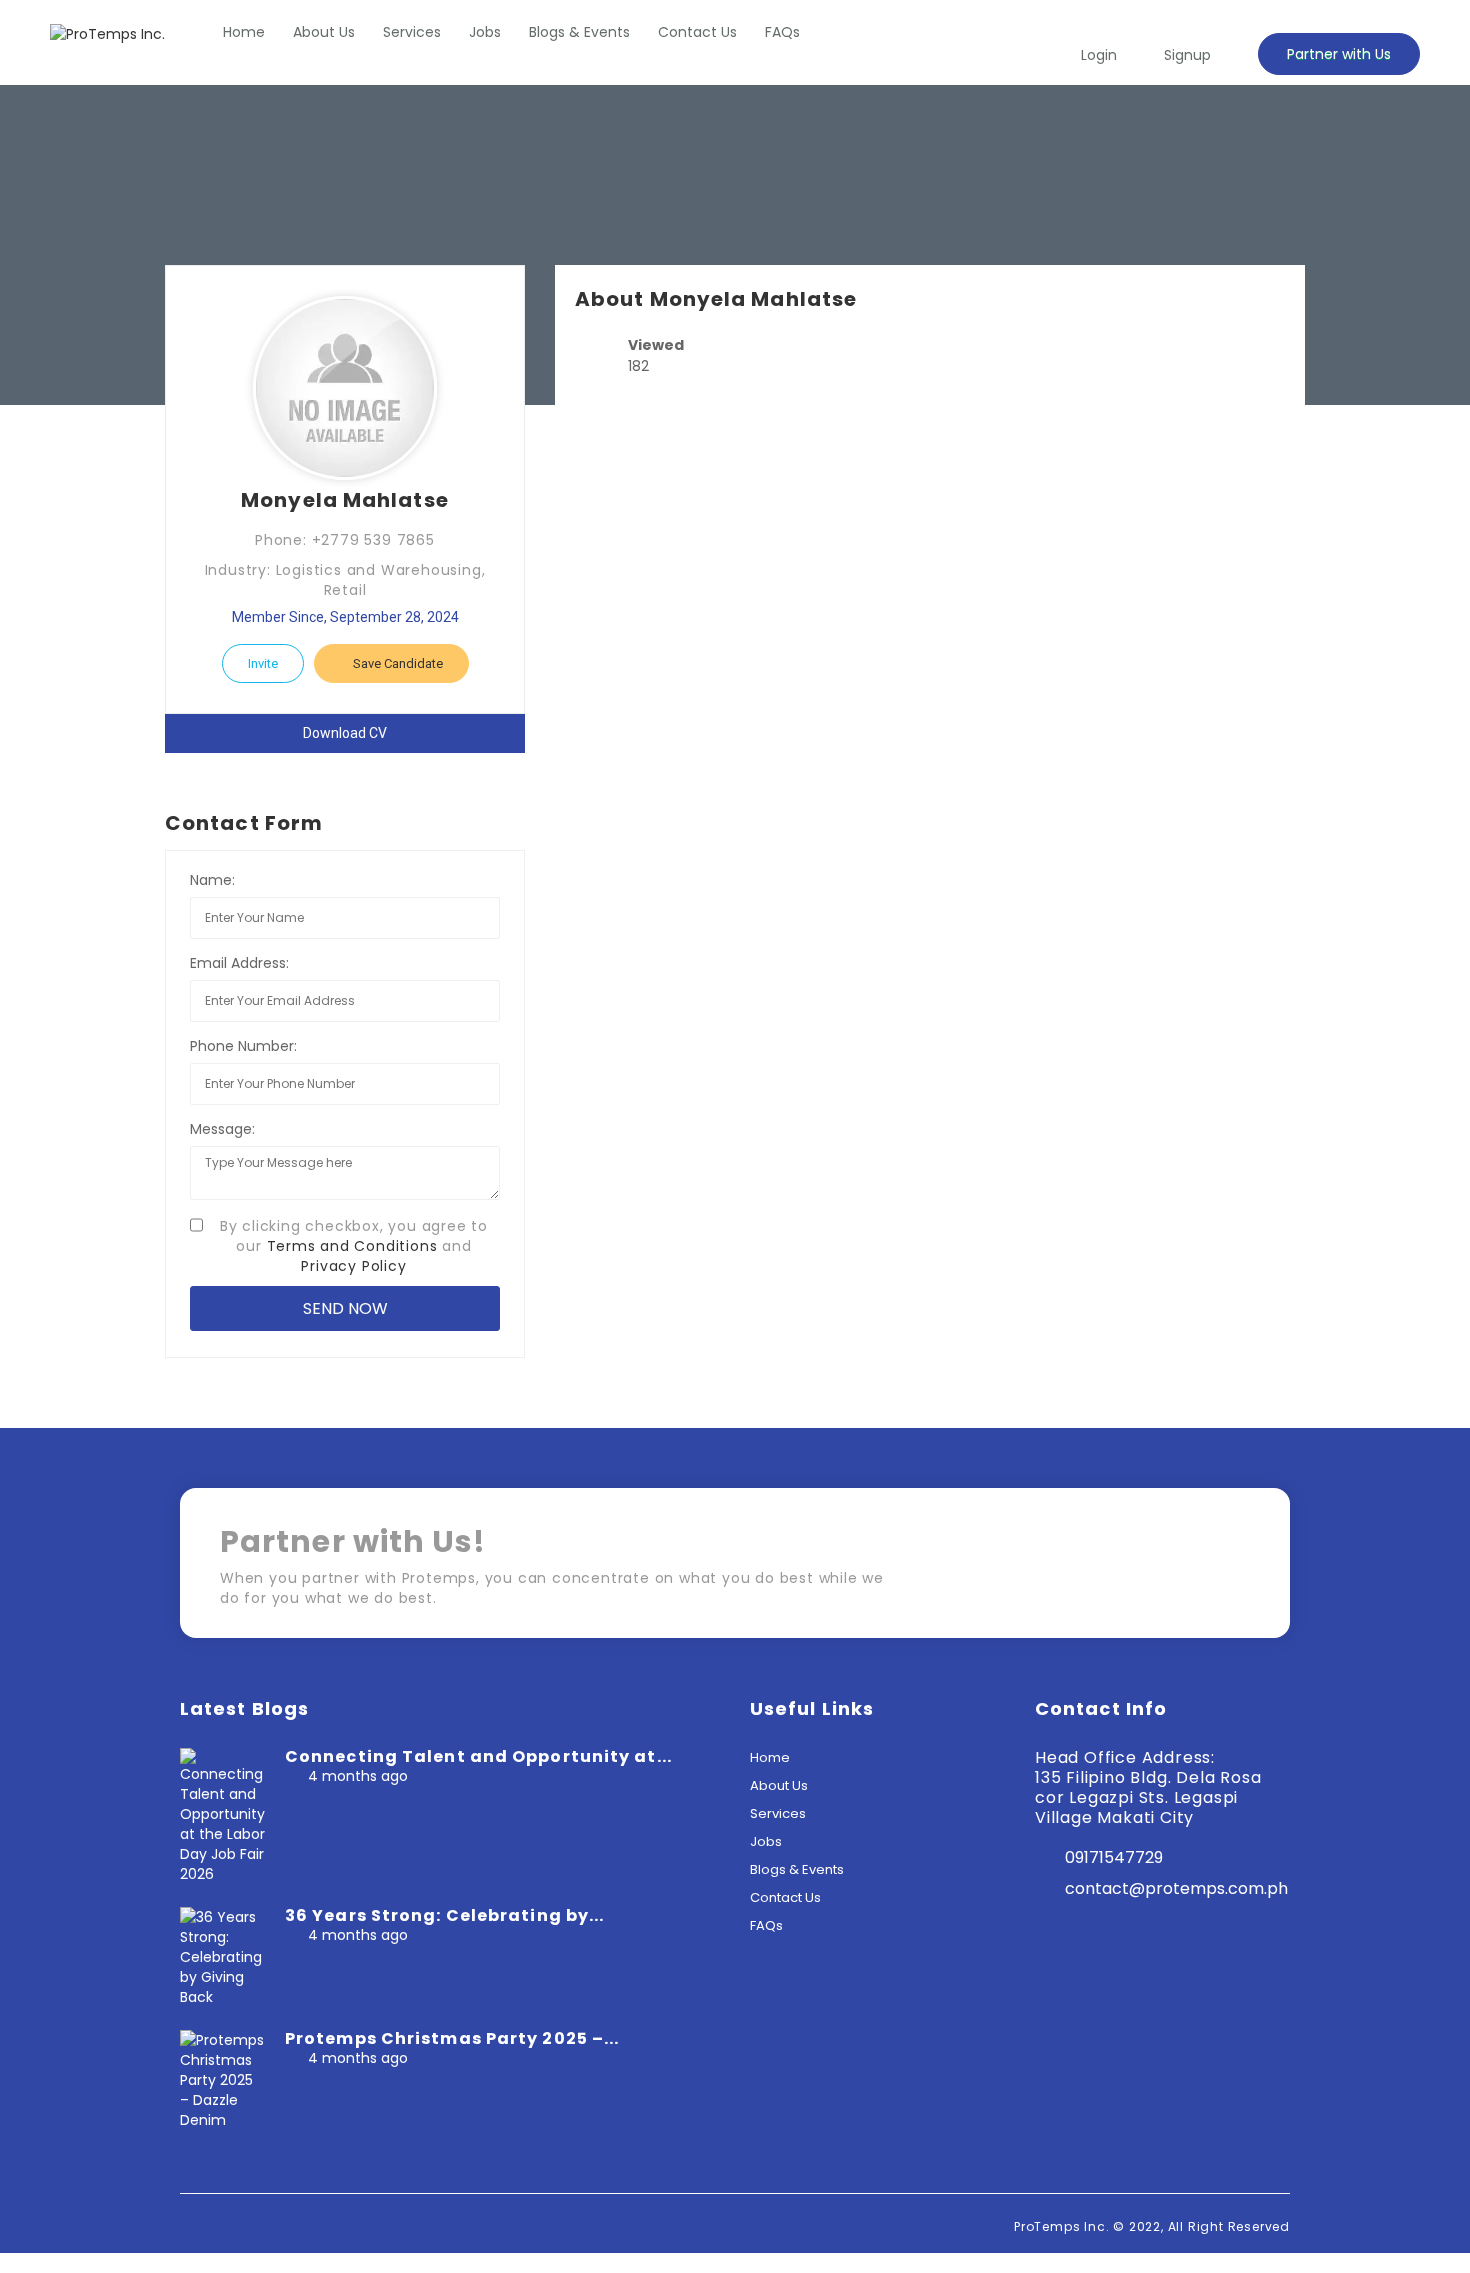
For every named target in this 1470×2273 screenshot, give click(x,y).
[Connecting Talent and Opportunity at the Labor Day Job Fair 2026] (222, 1815)
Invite (263, 663)
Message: (222, 1129)
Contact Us (697, 32)
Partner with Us (1339, 54)
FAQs (782, 32)
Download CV (345, 733)
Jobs (485, 32)
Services (412, 32)
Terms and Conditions (352, 1246)
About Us (324, 32)
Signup (1187, 55)
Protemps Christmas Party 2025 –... (452, 2038)
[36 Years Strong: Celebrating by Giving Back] (222, 1956)
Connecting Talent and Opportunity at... (478, 1756)
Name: (212, 880)
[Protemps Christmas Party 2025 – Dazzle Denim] (222, 2079)
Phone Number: (243, 1046)
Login (1099, 55)
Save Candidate (396, 663)
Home (244, 32)
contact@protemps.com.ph (1176, 1888)
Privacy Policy (353, 1266)
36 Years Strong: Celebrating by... (444, 1915)
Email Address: (239, 963)
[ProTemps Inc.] (107, 33)
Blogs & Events (579, 32)
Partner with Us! (1165, 1569)
